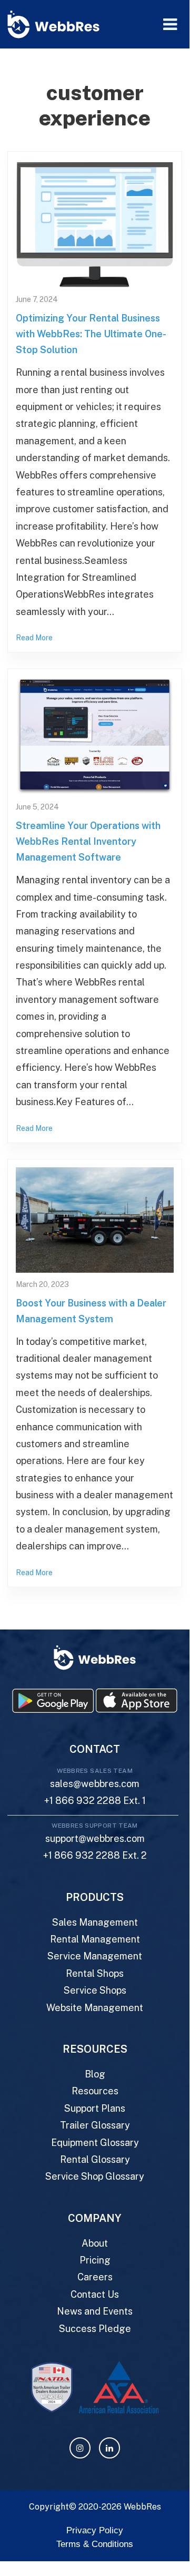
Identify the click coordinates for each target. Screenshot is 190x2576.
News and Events (95, 2311)
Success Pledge (95, 2329)
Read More (34, 638)
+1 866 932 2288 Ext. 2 (95, 1855)
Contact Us (95, 2294)
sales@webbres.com (95, 1784)
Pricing (95, 2260)
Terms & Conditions (95, 2544)
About (95, 2243)
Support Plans (95, 2108)
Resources (95, 2091)
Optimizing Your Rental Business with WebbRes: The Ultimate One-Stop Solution (91, 334)
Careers (95, 2277)
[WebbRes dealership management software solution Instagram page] (80, 2448)
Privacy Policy (95, 2530)
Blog (95, 2074)
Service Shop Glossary (95, 2176)
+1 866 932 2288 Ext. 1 (95, 1801)
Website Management (95, 2008)
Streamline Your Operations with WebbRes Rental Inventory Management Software (88, 841)
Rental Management (95, 1939)
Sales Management (95, 1922)
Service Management (95, 1956)
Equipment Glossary (95, 2143)
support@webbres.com (95, 1838)
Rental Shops (95, 1973)
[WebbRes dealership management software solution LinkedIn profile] (109, 2448)
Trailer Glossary (95, 2125)
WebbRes (142, 2507)
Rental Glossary (95, 2159)
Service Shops (95, 1990)
